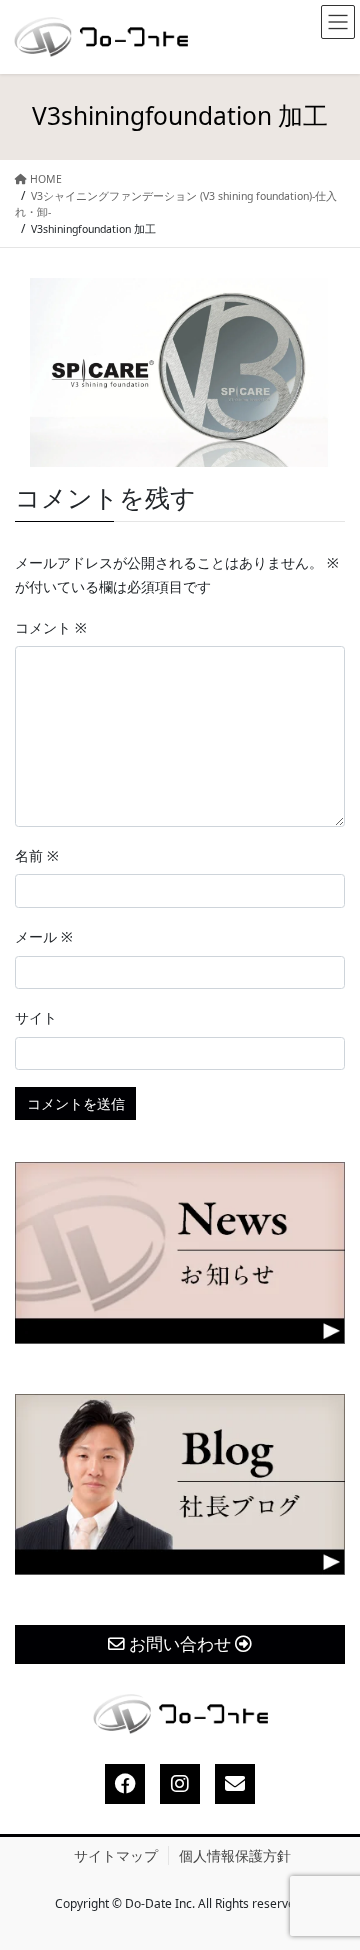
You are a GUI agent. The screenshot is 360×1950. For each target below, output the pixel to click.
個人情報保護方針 (235, 1855)
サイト (36, 1017)
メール (44, 936)
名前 (37, 855)
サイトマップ (116, 1855)
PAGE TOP (327, 1875)
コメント (51, 627)
